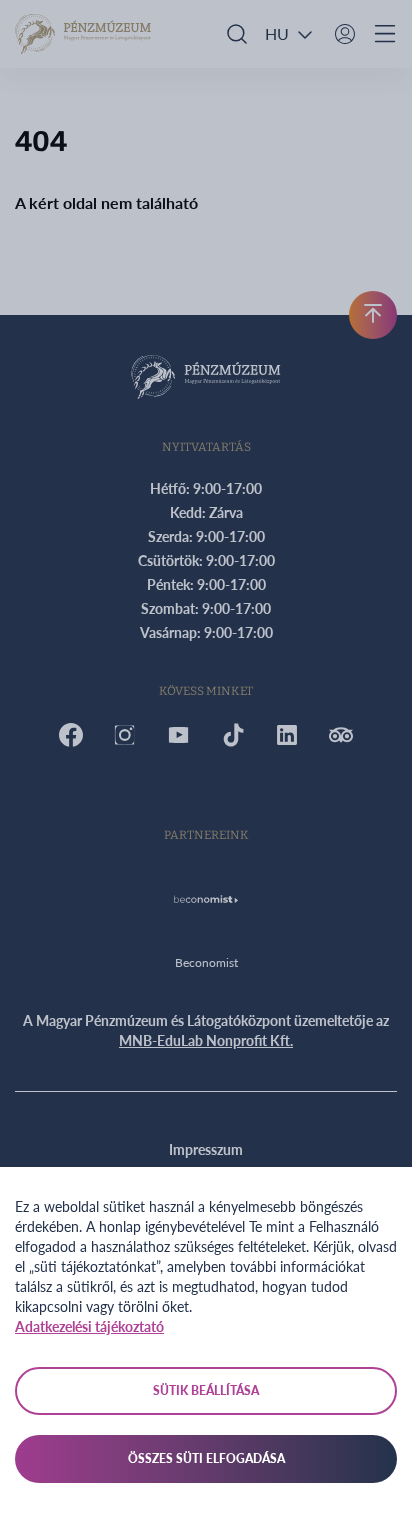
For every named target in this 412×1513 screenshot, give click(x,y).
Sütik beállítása (206, 1390)
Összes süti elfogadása (206, 1458)
